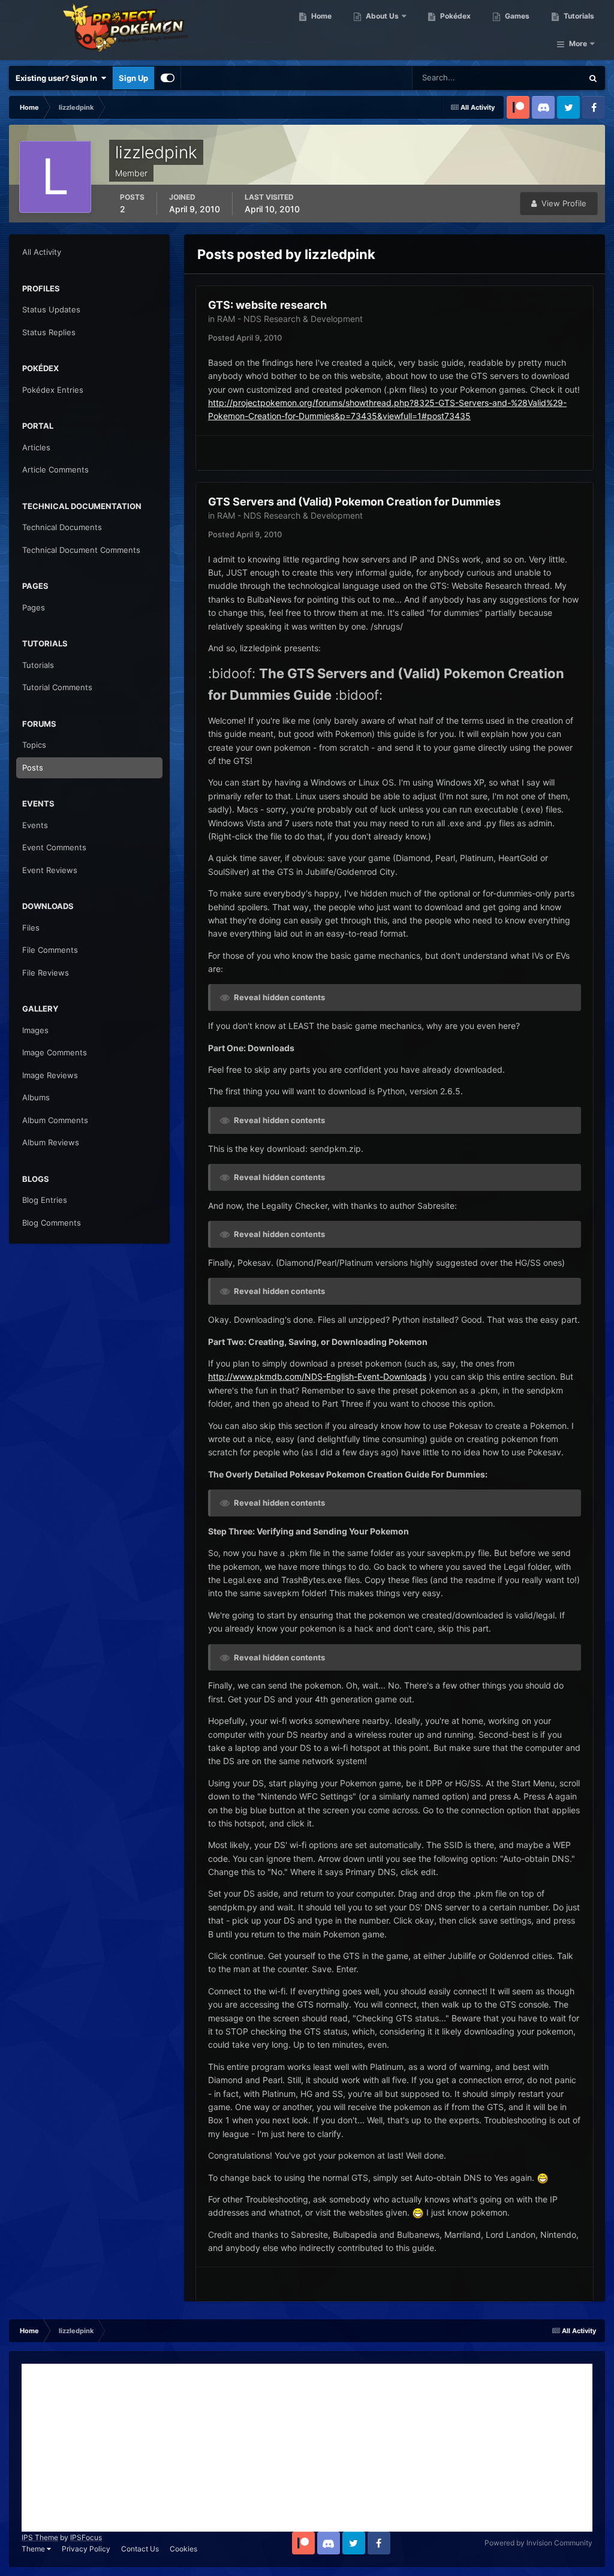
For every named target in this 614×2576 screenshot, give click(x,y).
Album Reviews (51, 1142)
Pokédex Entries (53, 390)
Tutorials (578, 16)
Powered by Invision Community (538, 2543)
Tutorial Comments (57, 687)
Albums (36, 1097)
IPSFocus (86, 2537)
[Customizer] (168, 78)
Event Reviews (50, 870)
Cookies (183, 2549)
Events (35, 825)
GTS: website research (267, 305)
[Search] (593, 78)
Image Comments (55, 1052)
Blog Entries (45, 1200)
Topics (34, 745)
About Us (381, 16)
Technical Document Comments (81, 550)
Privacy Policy (86, 2549)
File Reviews (46, 973)
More (578, 43)
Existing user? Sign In (58, 78)
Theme (34, 2549)
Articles (36, 447)
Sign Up (133, 78)
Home (320, 16)
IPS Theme (40, 2537)
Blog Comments (52, 1223)
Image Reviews (50, 1075)
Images (35, 1030)
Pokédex (455, 16)
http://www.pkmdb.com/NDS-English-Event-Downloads (317, 1376)
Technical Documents (62, 527)
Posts (33, 768)
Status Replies (49, 332)
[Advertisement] (307, 2448)
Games (516, 16)
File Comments (50, 950)
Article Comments (55, 470)
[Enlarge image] (543, 2178)
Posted (245, 338)
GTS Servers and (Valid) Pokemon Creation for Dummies (354, 502)
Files (31, 928)
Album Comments (55, 1120)
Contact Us (140, 2549)
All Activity (42, 252)
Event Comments (54, 847)
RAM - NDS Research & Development (290, 319)
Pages (34, 607)
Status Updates (540, 78)
